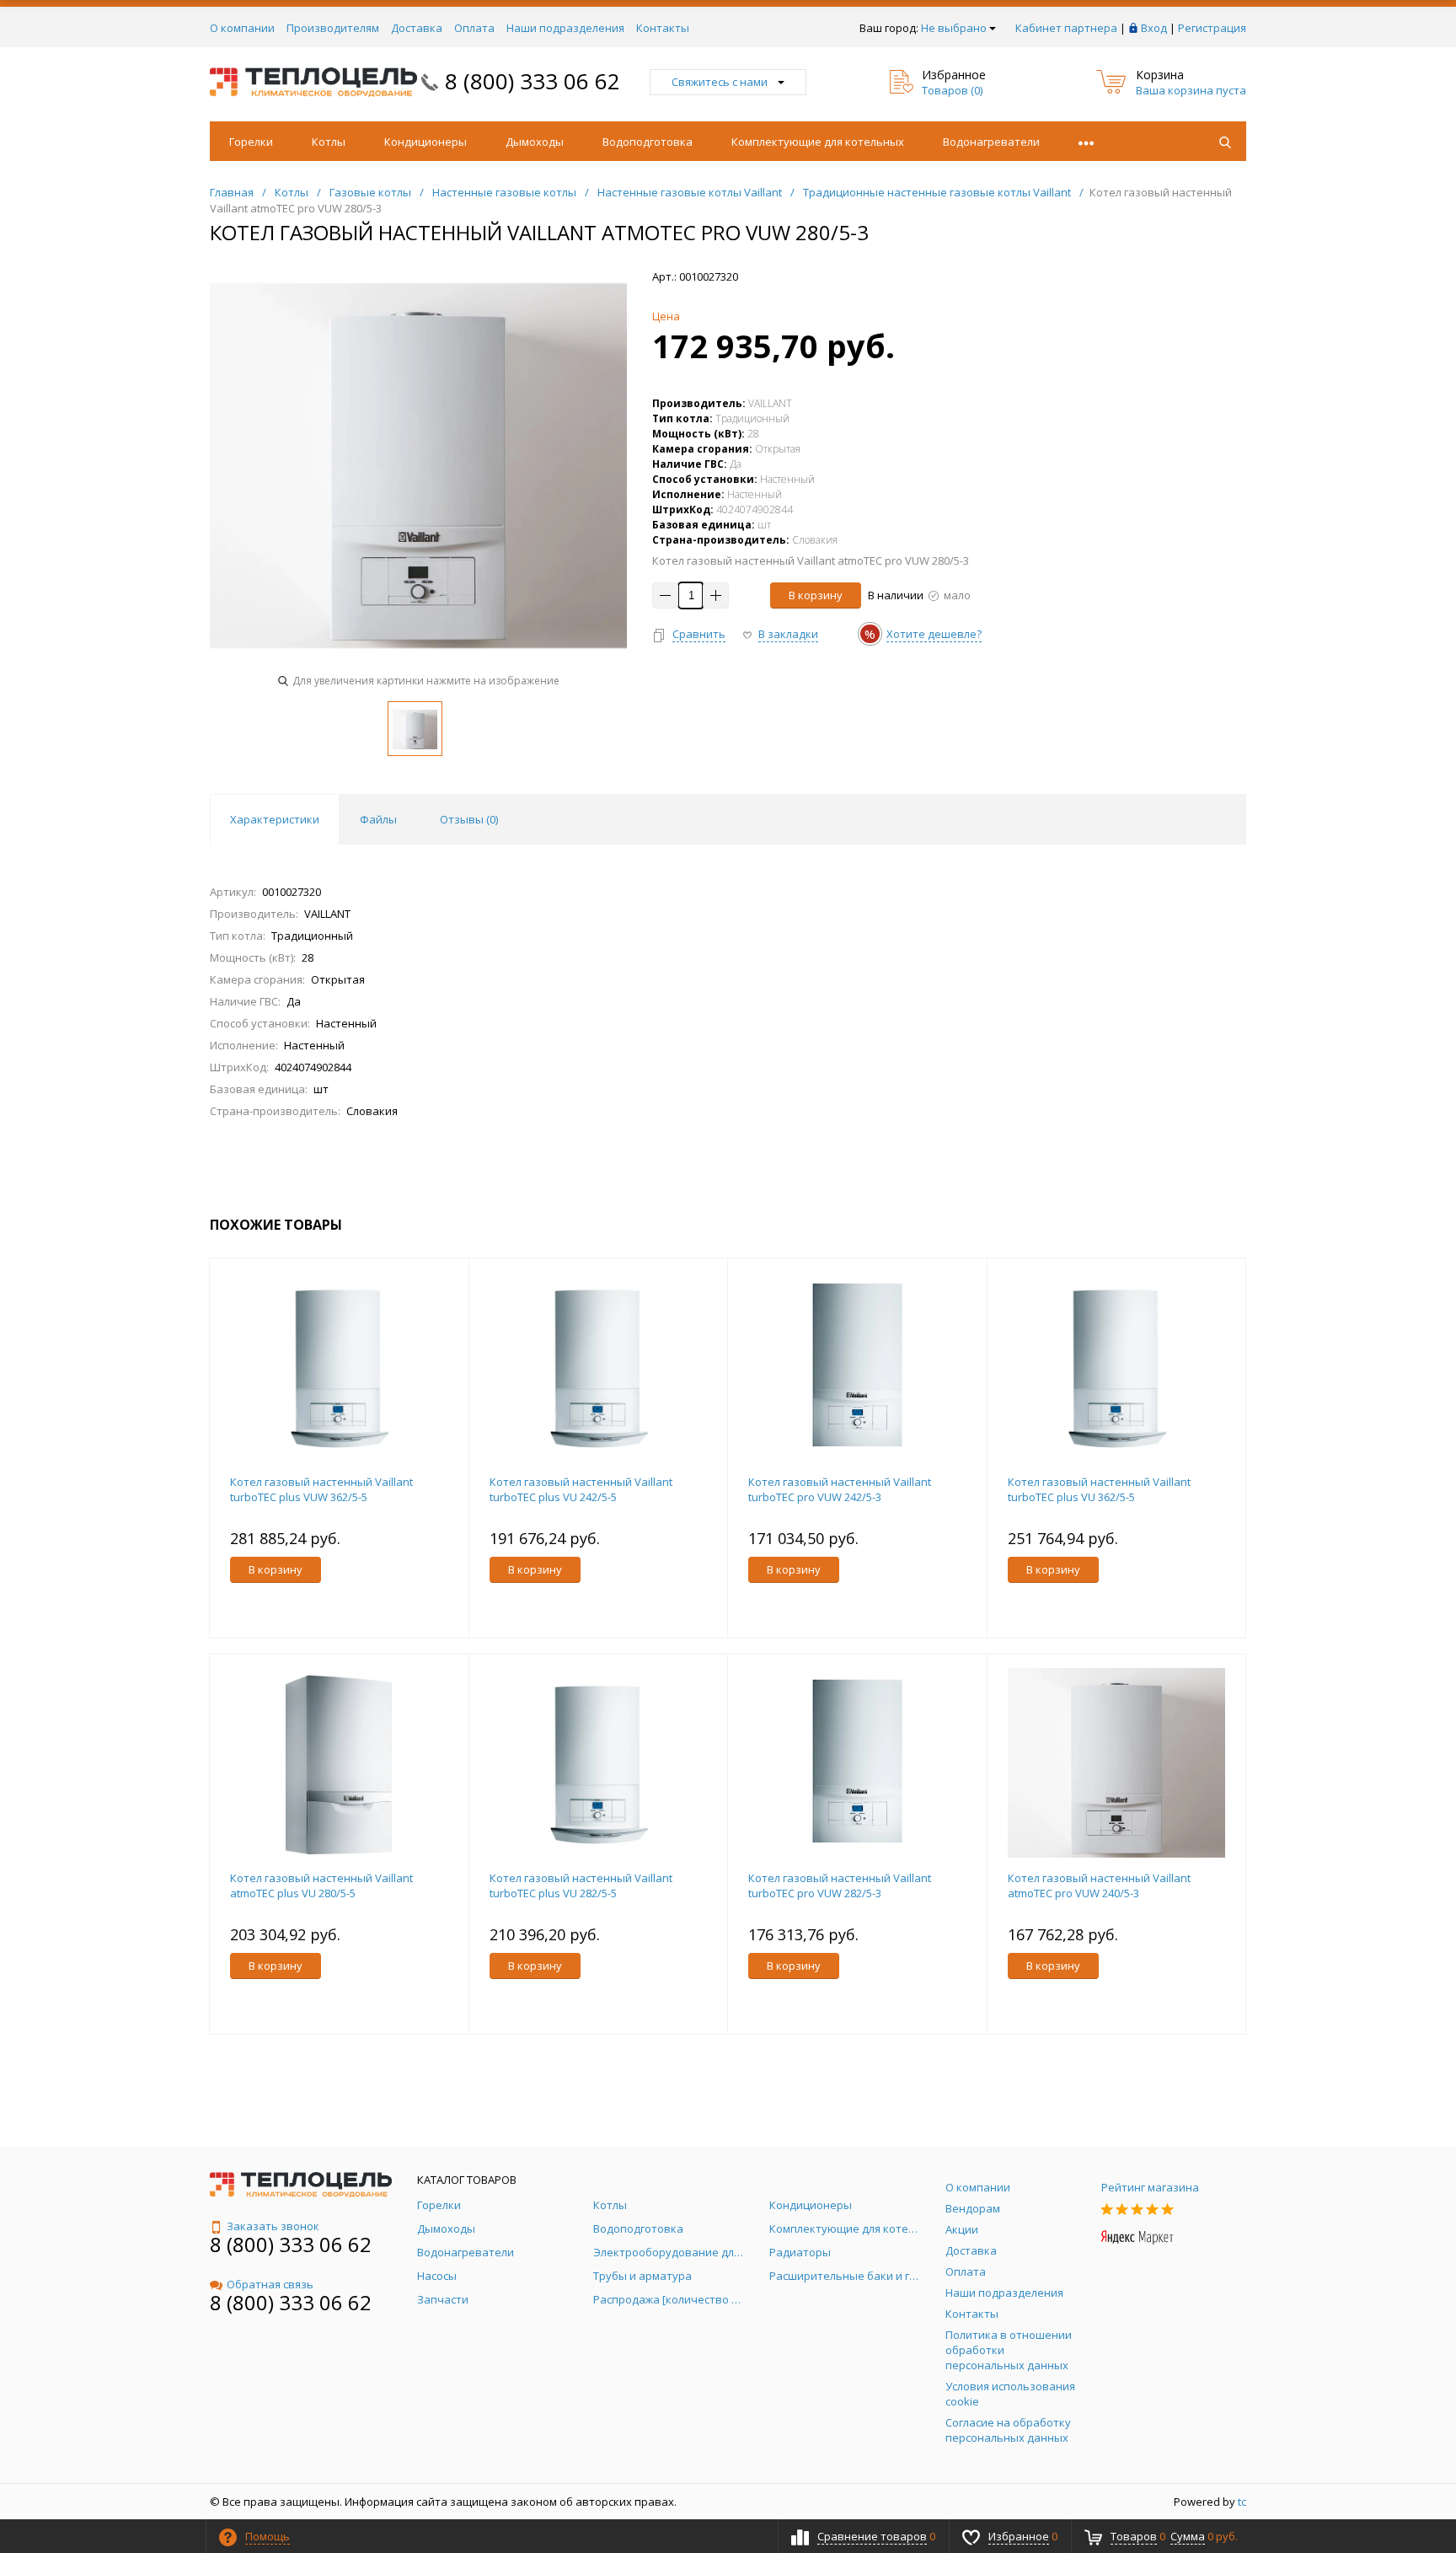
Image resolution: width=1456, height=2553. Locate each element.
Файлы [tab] (378, 819)
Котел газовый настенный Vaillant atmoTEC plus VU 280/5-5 (321, 1885)
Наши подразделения (565, 28)
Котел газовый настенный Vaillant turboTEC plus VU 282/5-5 (581, 1885)
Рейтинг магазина (1150, 2187)
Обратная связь (270, 2284)
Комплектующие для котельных (818, 142)
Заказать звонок (273, 2226)
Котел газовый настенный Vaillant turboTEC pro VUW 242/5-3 (840, 1489)
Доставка (417, 28)
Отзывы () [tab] (469, 819)
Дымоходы (535, 142)
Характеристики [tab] (275, 819)
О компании (242, 28)
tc (1242, 2502)
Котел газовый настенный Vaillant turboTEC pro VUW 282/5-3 (840, 1885)
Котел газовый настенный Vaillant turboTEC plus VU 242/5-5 (581, 1489)
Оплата (474, 28)
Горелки (251, 142)
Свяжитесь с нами (720, 82)
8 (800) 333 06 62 (533, 81)
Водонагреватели (991, 142)
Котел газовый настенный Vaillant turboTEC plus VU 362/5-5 (1099, 1489)
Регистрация (1212, 28)
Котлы (329, 142)
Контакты (663, 28)
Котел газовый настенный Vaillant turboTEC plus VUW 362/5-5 (321, 1489)
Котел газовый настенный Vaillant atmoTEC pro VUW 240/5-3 (1099, 1885)
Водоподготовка (648, 142)
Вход (1154, 28)
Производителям (333, 28)
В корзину (816, 595)
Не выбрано (954, 28)
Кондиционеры (426, 142)
